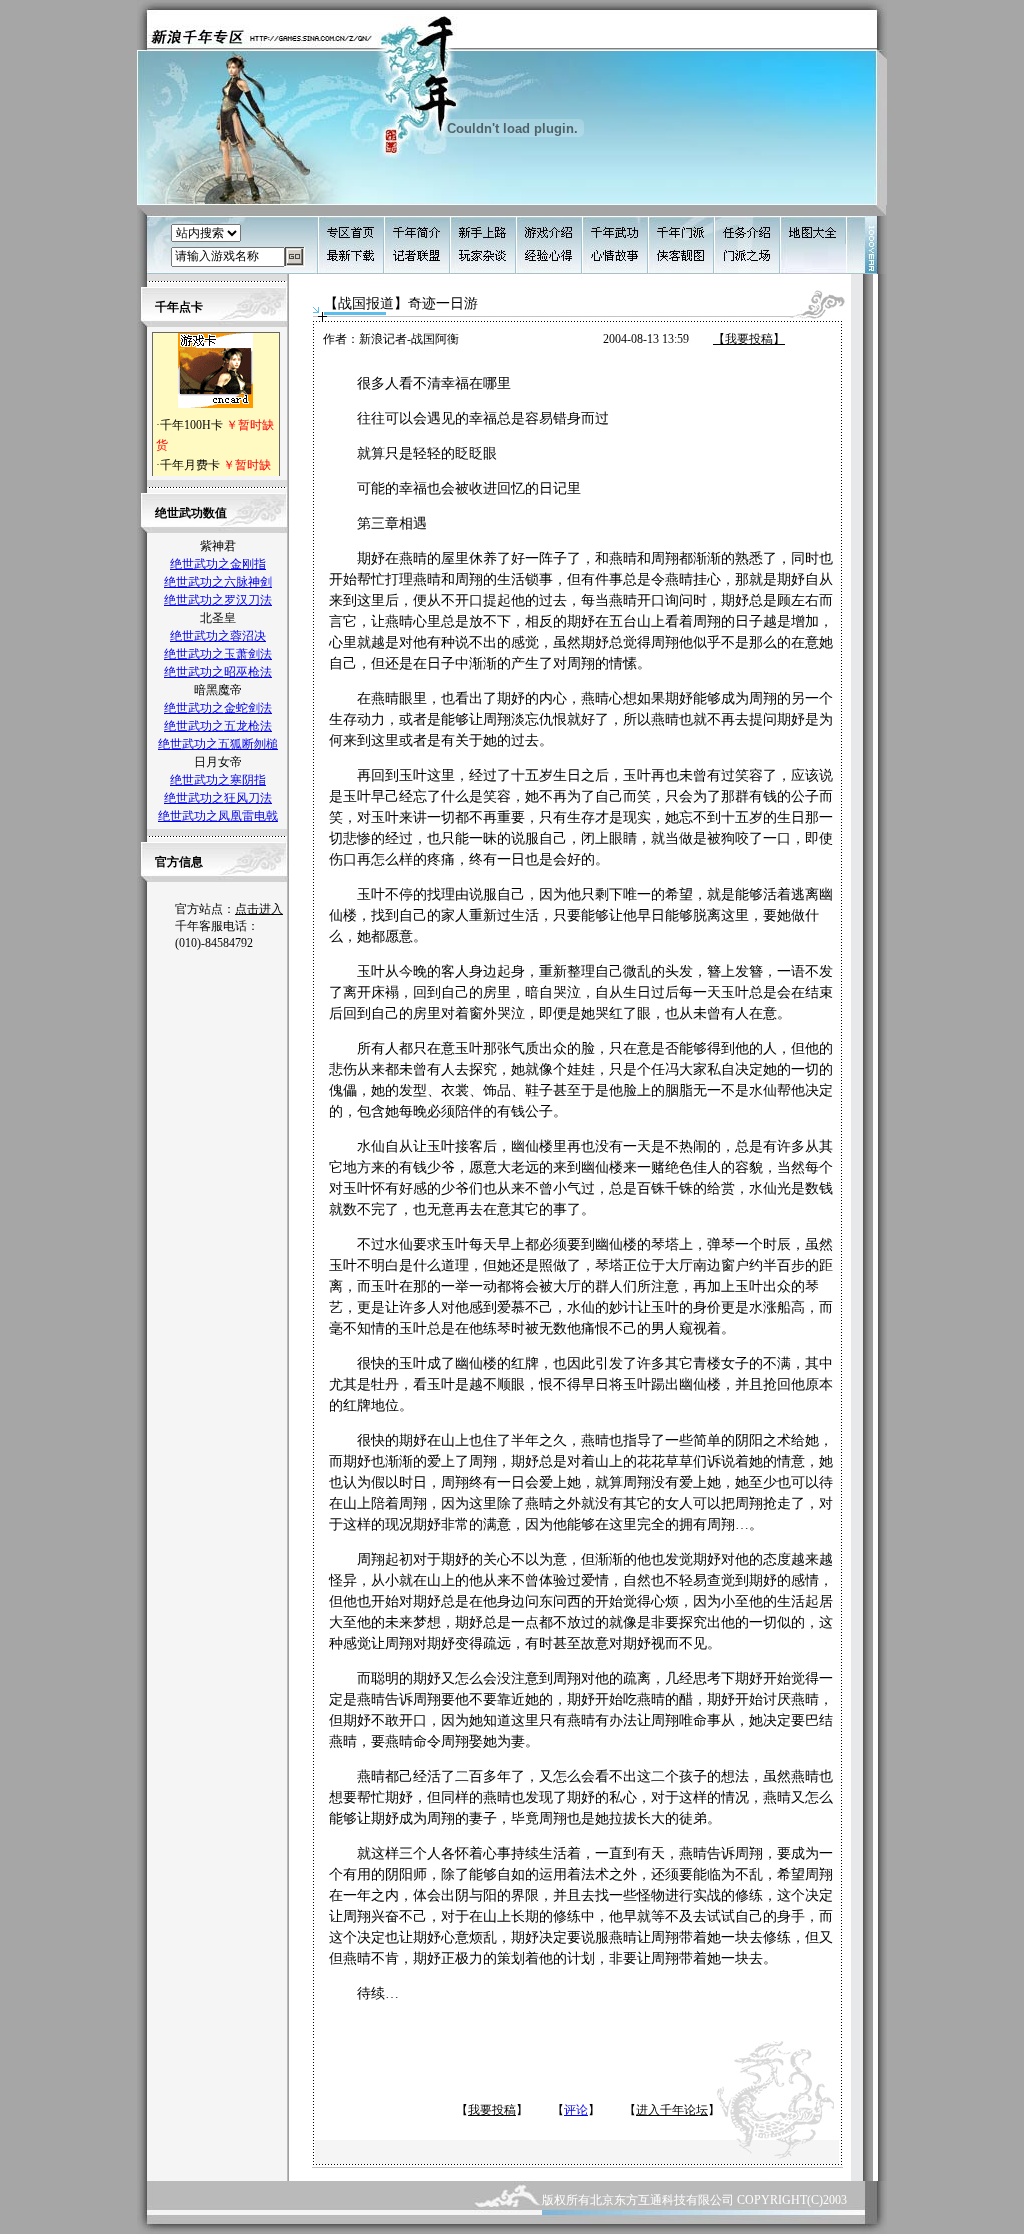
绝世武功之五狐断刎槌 (218, 744)
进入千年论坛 (672, 2110)
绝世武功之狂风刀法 (218, 798)
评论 (576, 2110)
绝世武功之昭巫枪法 (218, 672)
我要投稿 (492, 2110)
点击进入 (259, 909)
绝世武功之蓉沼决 (218, 636)
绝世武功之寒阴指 (218, 780)
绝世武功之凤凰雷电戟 (218, 816)
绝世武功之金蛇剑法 (218, 708)
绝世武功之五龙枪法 (218, 726)
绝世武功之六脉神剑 (218, 582)
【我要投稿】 (749, 339)
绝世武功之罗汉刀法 (218, 600)
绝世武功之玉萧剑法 (218, 654)
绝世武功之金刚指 (218, 564)
